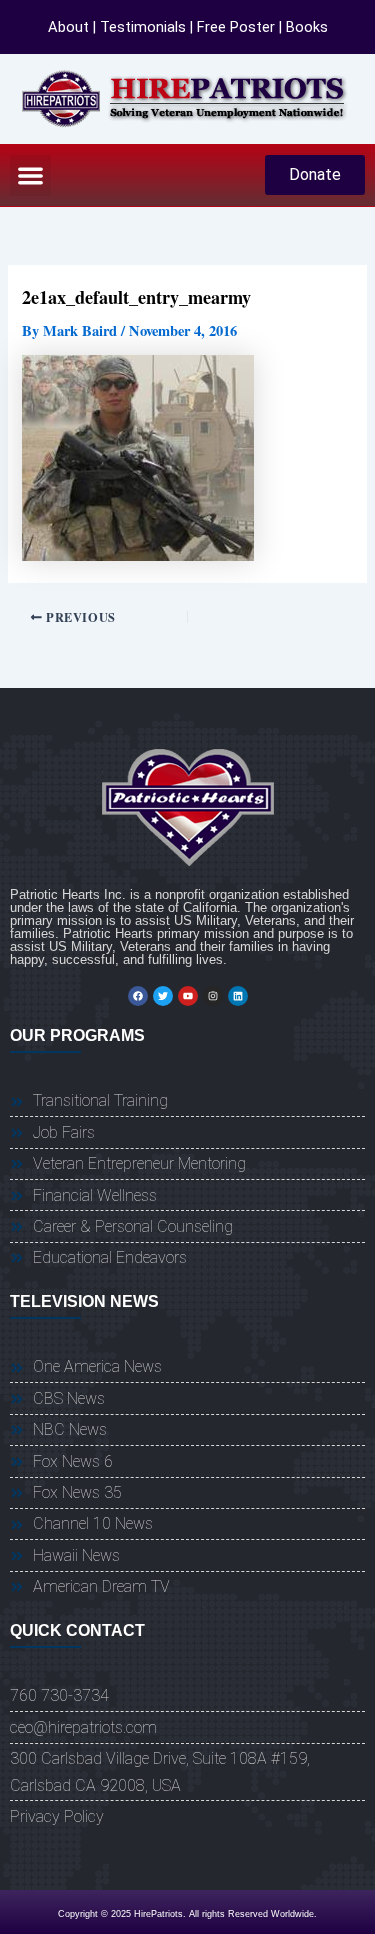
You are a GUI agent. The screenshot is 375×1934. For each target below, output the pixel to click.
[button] (30, 175)
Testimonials (143, 27)
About (68, 27)
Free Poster (236, 27)
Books (307, 27)
